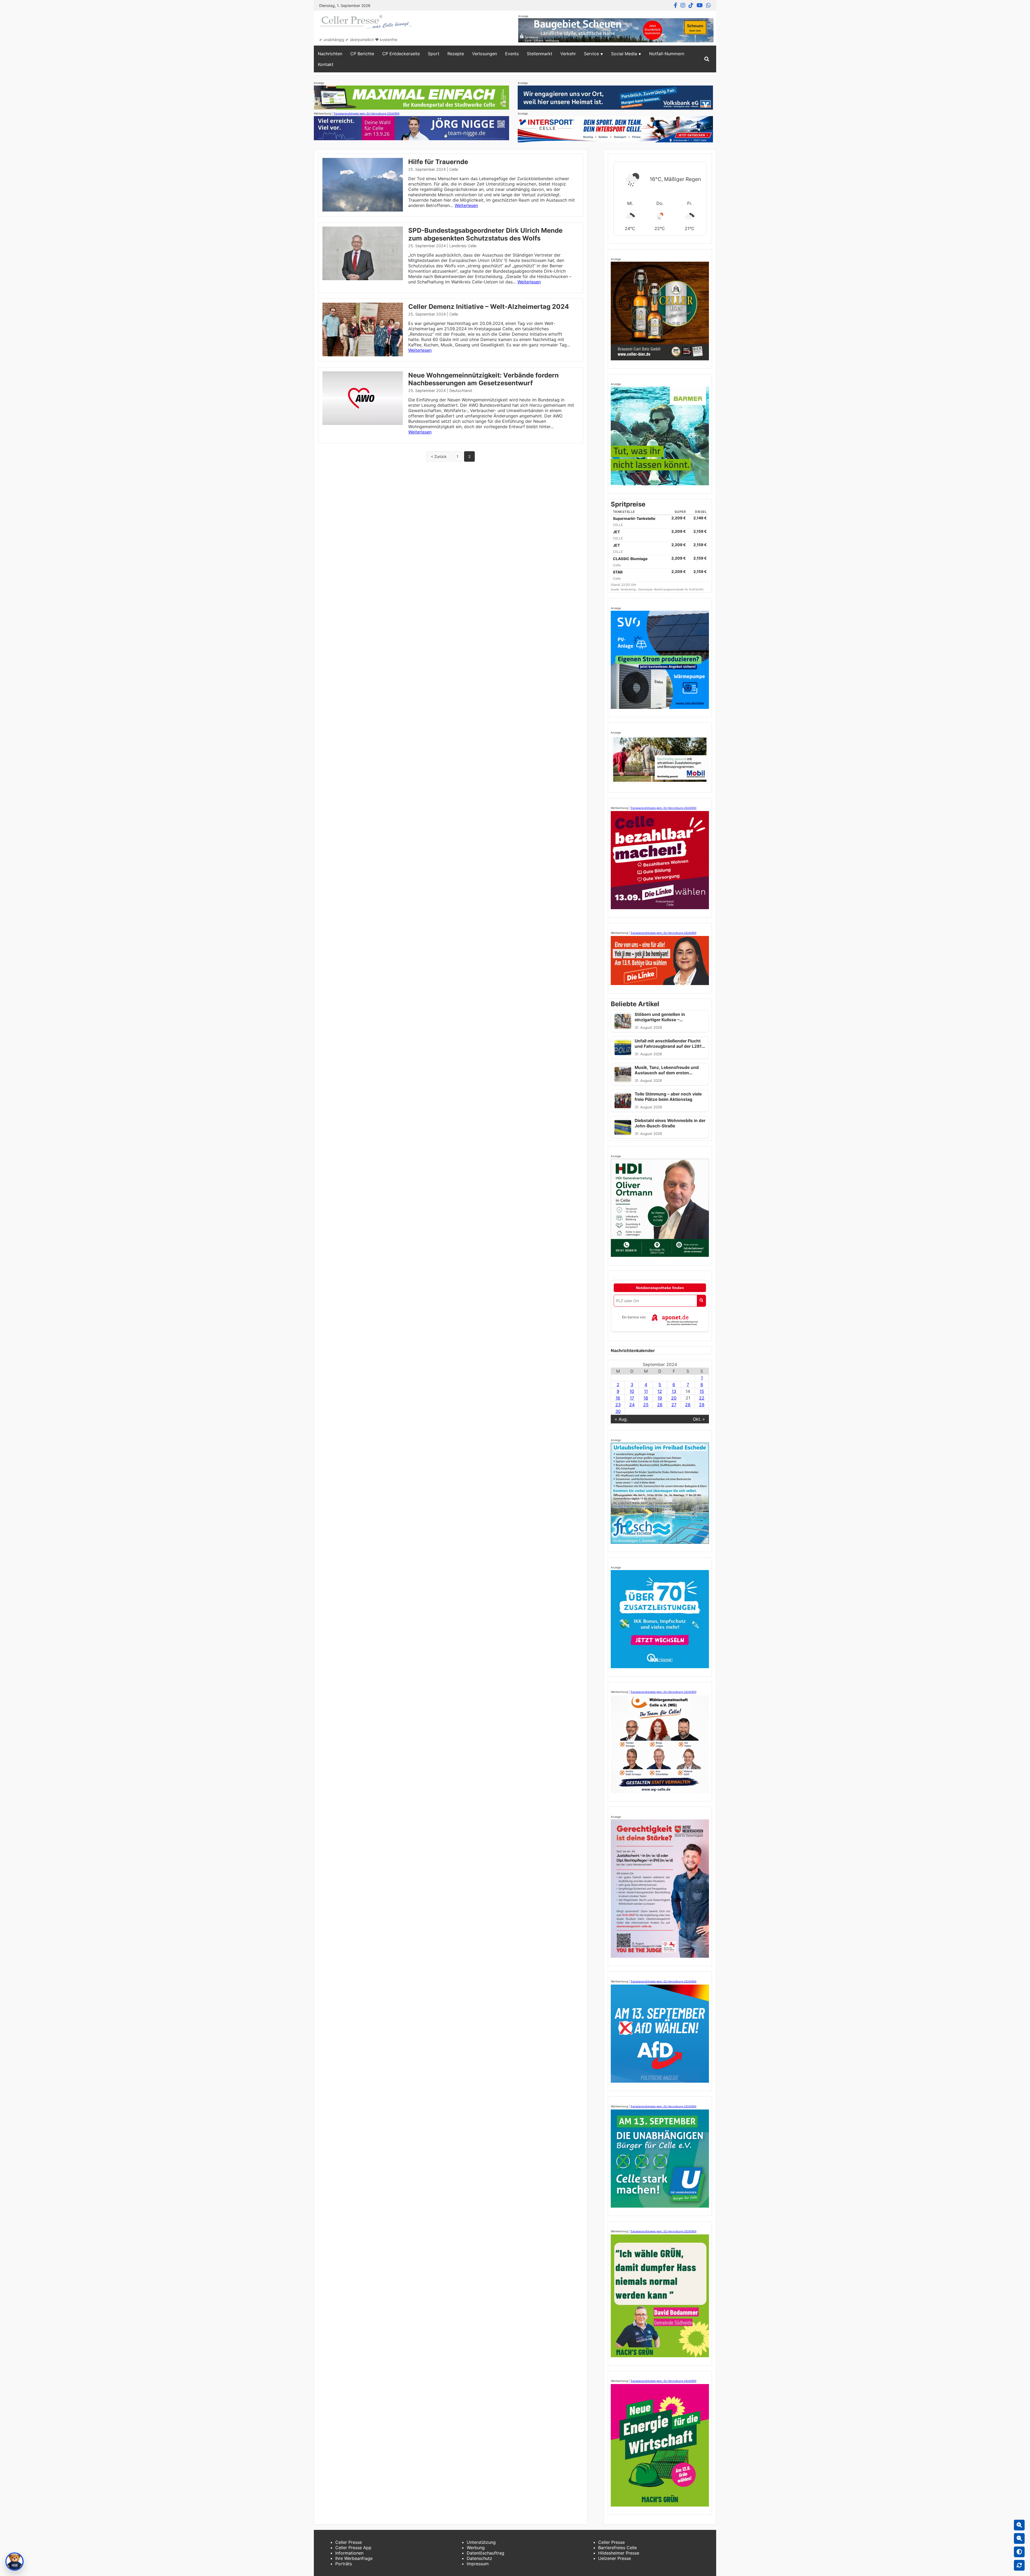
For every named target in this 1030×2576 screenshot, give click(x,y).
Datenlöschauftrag (485, 2553)
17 (632, 1398)
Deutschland (461, 391)
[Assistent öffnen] (14, 2562)
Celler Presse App (353, 2548)
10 (632, 1391)
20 (674, 1398)
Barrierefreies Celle (617, 2548)
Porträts (344, 2564)
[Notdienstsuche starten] (701, 1301)
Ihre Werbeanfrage (354, 2558)
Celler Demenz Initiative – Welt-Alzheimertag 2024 (489, 307)
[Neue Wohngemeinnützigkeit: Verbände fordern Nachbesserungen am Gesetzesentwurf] (363, 423)
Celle (454, 169)
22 (702, 1398)
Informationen (349, 2553)
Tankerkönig (628, 589)
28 (688, 1405)
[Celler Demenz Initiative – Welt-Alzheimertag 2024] (363, 355)
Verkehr (568, 54)
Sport (434, 54)
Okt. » (699, 1419)
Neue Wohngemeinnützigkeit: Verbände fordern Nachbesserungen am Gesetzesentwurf (483, 379)
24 (632, 1405)
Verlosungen (485, 54)
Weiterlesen (466, 205)
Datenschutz (479, 2558)
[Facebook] (676, 5)
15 (702, 1391)
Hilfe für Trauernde (438, 162)
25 (646, 1405)
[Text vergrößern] (1019, 2525)
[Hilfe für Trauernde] (363, 210)
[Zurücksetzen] (1019, 2565)
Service (591, 54)
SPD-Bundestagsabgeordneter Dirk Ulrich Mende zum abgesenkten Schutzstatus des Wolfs (485, 234)
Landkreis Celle (463, 246)
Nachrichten (330, 54)
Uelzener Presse (615, 2558)
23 (618, 1405)
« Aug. (621, 1419)
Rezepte (456, 54)
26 (660, 1405)
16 (618, 1398)
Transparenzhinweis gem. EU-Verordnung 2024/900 (366, 113)
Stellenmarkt (540, 54)
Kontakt (326, 64)
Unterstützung (481, 2542)
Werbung (476, 2548)
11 (646, 1391)
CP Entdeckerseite (401, 54)
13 (674, 1391)
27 (674, 1405)
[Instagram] (683, 5)
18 (646, 1398)
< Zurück (439, 456)
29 (702, 1405)
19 (660, 1398)
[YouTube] (700, 5)
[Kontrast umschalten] (1019, 2552)
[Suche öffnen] (707, 59)
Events (512, 54)
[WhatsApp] (708, 5)
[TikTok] (691, 5)
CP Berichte (362, 54)
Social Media (624, 54)
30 (618, 1411)
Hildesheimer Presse (619, 2553)
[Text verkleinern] (1019, 2538)
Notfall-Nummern (667, 54)
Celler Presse (349, 2542)
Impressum (478, 2564)
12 (660, 1391)
